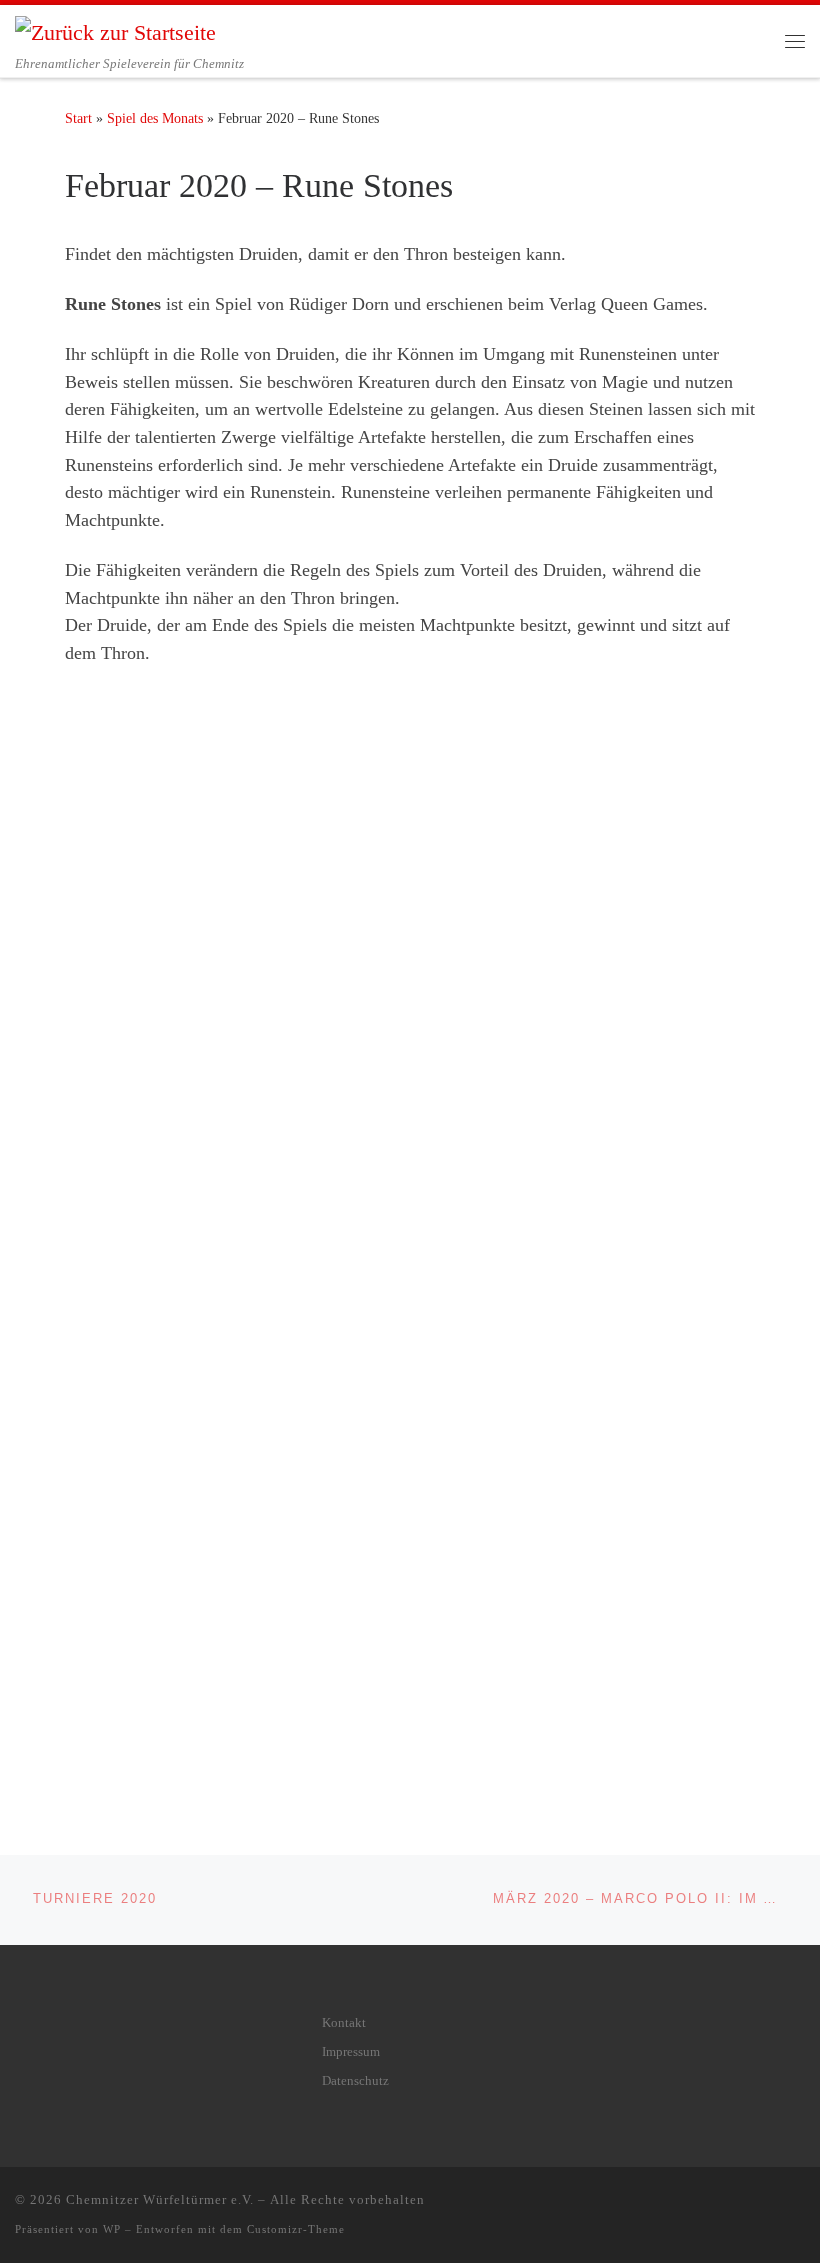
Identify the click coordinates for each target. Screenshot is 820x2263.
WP (112, 2229)
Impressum (351, 2051)
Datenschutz (355, 2080)
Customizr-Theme (296, 2229)
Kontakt (344, 2022)
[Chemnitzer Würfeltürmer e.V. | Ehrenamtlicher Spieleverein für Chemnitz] (115, 30)
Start (78, 118)
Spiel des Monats (155, 118)
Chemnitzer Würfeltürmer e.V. (160, 2199)
